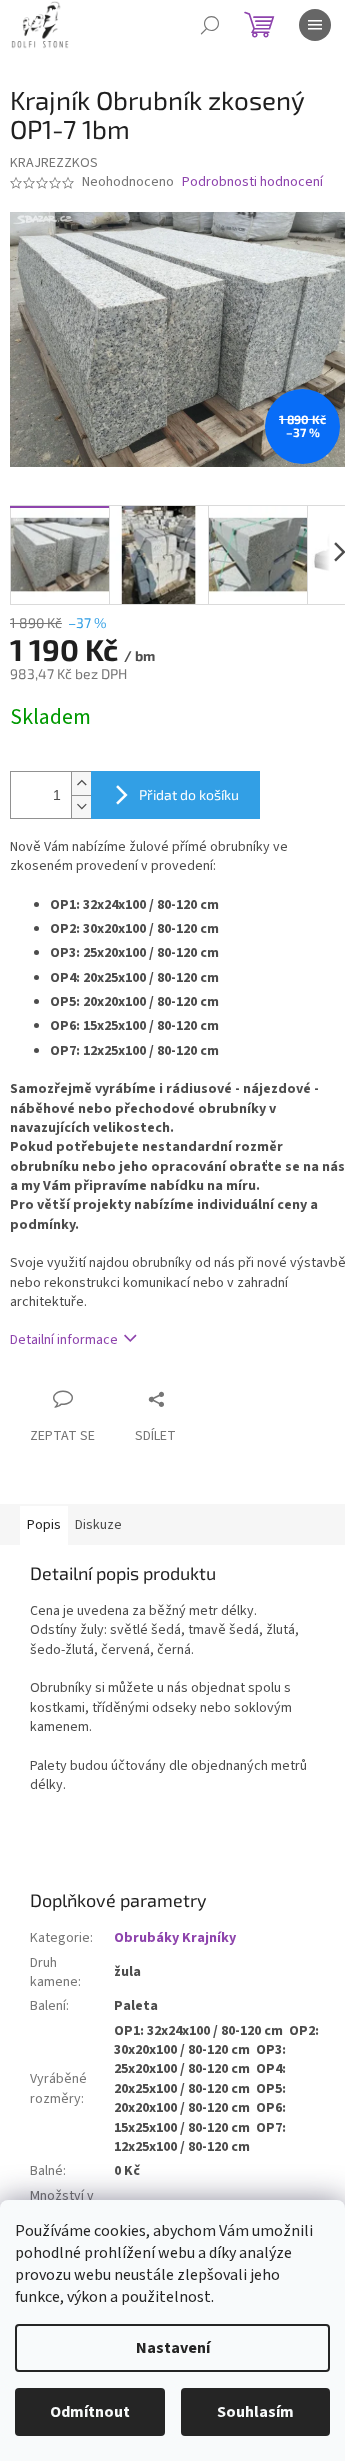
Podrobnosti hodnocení (252, 182)
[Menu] (315, 25)
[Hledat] (210, 25)
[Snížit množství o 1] (81, 806)
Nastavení (173, 2348)
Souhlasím (255, 2412)
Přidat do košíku (189, 794)
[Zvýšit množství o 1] (81, 783)
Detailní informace (64, 1340)
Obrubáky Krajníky (175, 1938)
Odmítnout (90, 2412)
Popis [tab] (44, 1525)
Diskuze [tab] (98, 1525)
